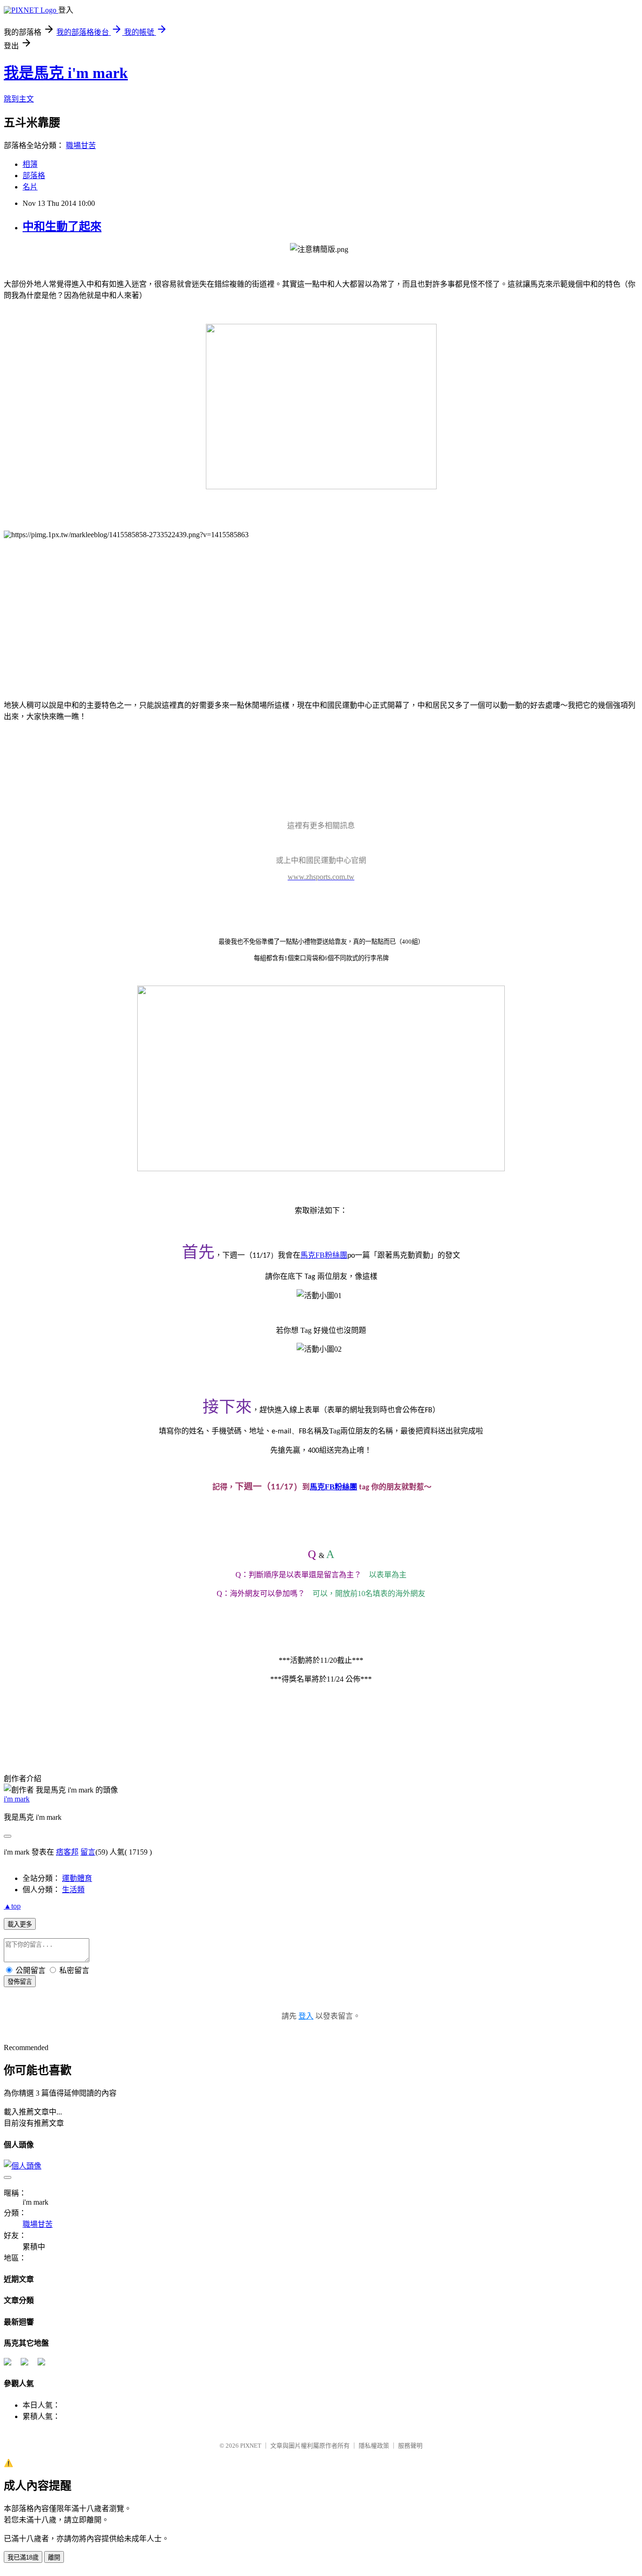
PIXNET (251, 2446)
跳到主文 (19, 99)
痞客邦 (67, 1852)
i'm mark (17, 1799)
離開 (54, 2557)
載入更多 (20, 1924)
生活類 (73, 1890)
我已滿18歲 (23, 2557)
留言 (88, 1852)
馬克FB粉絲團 (333, 1487)
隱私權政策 (374, 2446)
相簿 (30, 164)
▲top (12, 1906)
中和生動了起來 (62, 227)
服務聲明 (410, 2446)
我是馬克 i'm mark (66, 73)
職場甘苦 (81, 145)
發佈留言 (20, 1982)
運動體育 (77, 1878)
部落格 (34, 176)
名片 (30, 187)
